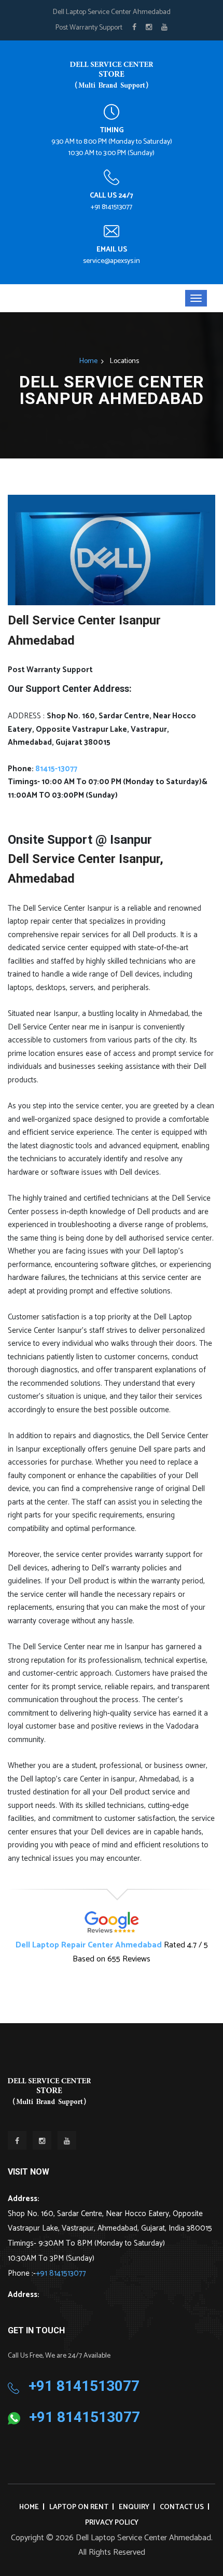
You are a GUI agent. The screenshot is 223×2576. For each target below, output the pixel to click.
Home (88, 361)
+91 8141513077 (112, 207)
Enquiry (134, 2507)
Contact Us (182, 2507)
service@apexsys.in (112, 261)
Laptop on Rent (79, 2507)
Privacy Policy (112, 2523)
